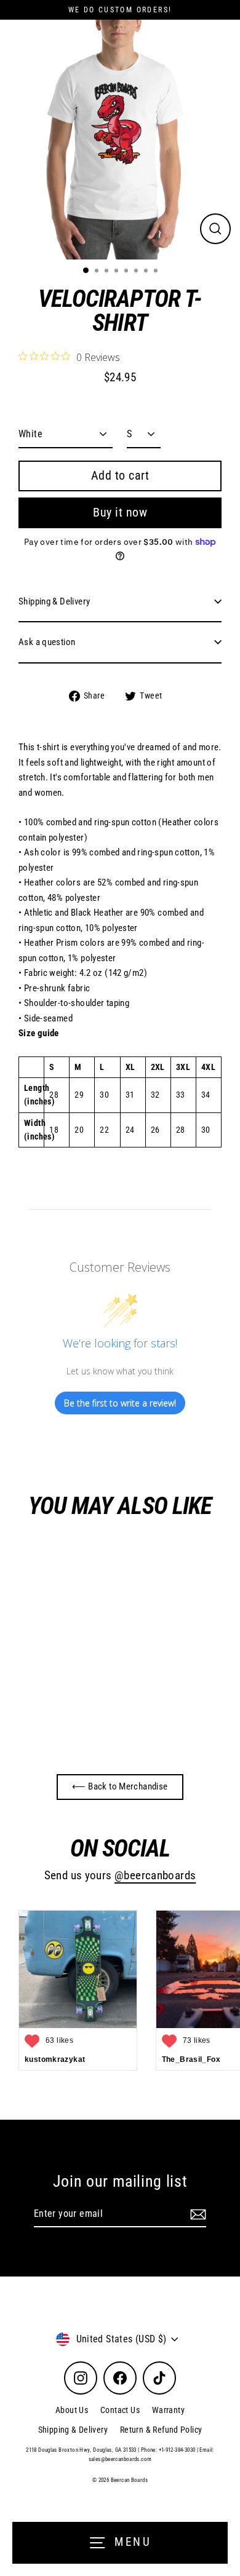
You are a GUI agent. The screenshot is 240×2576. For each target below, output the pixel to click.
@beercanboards (155, 1876)
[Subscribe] (196, 2214)
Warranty (168, 2410)
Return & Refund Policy (161, 2430)
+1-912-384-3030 (177, 2450)
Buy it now (120, 512)
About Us (72, 2410)
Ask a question (47, 642)
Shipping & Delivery (54, 601)
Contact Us (120, 2410)
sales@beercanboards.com (120, 2459)
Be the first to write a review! (120, 1403)
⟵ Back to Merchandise (120, 1786)
